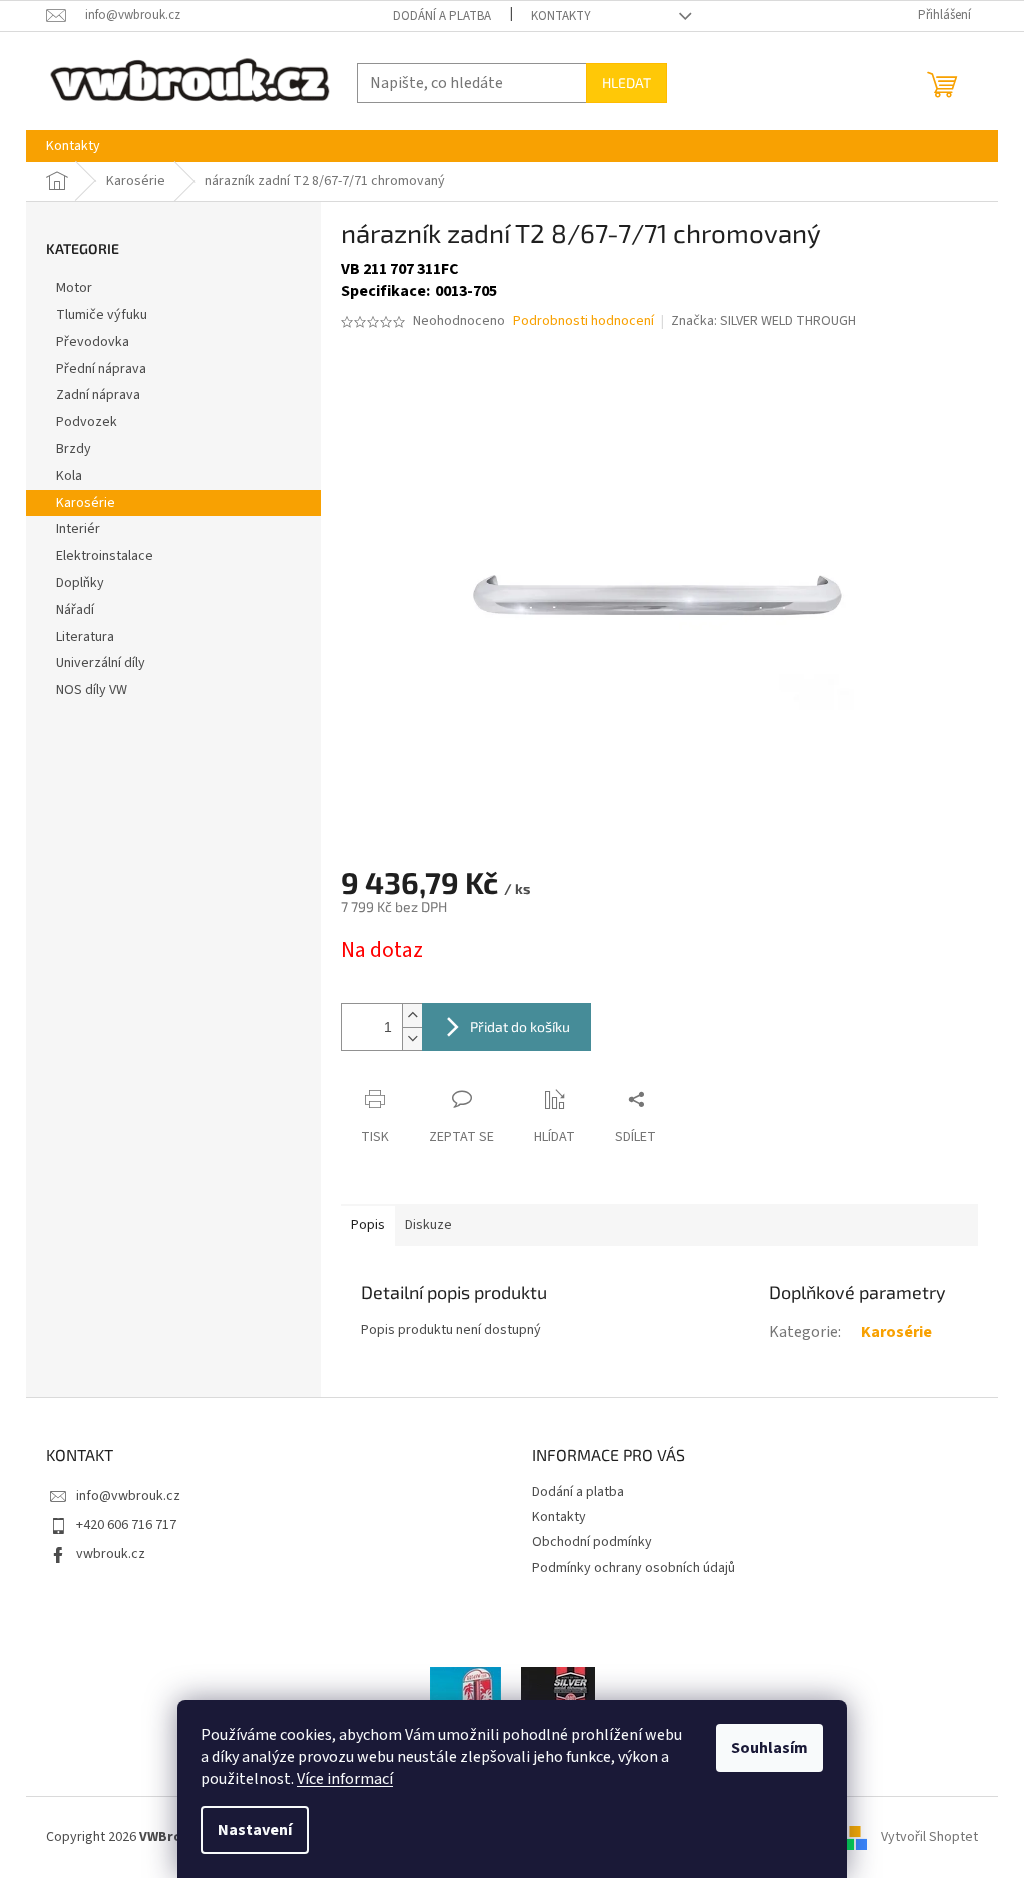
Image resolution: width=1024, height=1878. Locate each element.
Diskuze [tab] (428, 1225)
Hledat (626, 82)
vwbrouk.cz (110, 1554)
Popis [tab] (368, 1225)
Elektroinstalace (104, 556)
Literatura (85, 637)
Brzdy (73, 449)
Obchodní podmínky (592, 1542)
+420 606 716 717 (126, 1525)
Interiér (78, 529)
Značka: (763, 321)
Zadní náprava (98, 395)
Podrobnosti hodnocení (583, 321)
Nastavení (255, 1830)
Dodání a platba (442, 16)
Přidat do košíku (520, 1026)
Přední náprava (101, 369)
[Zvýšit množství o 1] (412, 1015)
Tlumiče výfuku (101, 315)
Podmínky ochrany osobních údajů (633, 1568)
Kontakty (561, 16)
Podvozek (86, 422)
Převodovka (92, 342)
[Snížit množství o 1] (412, 1038)
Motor (74, 288)
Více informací (345, 1779)
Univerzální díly (100, 663)
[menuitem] (73, 146)
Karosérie (85, 503)
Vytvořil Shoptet (929, 1837)
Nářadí (75, 610)
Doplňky (80, 583)
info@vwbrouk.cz (128, 1496)
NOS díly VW (91, 690)
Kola (69, 476)
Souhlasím (769, 1748)
